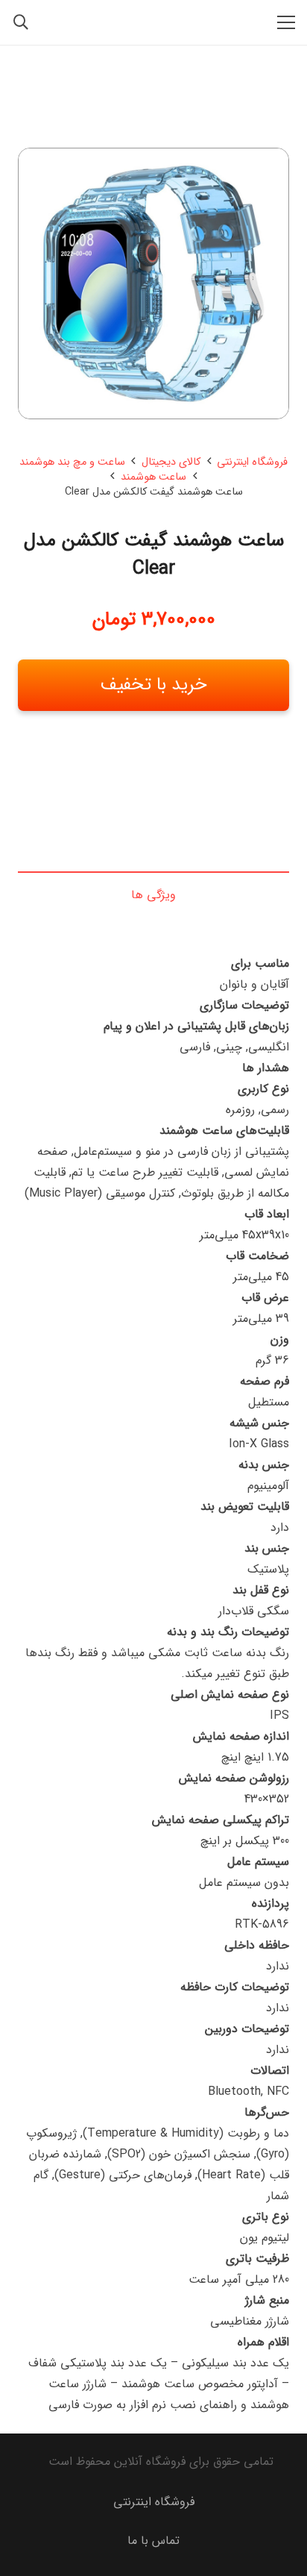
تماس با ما (153, 2541)
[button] (286, 22)
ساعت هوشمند (153, 477)
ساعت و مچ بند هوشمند (72, 462)
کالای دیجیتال (171, 462)
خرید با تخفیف (154, 685)
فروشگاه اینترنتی (252, 462)
